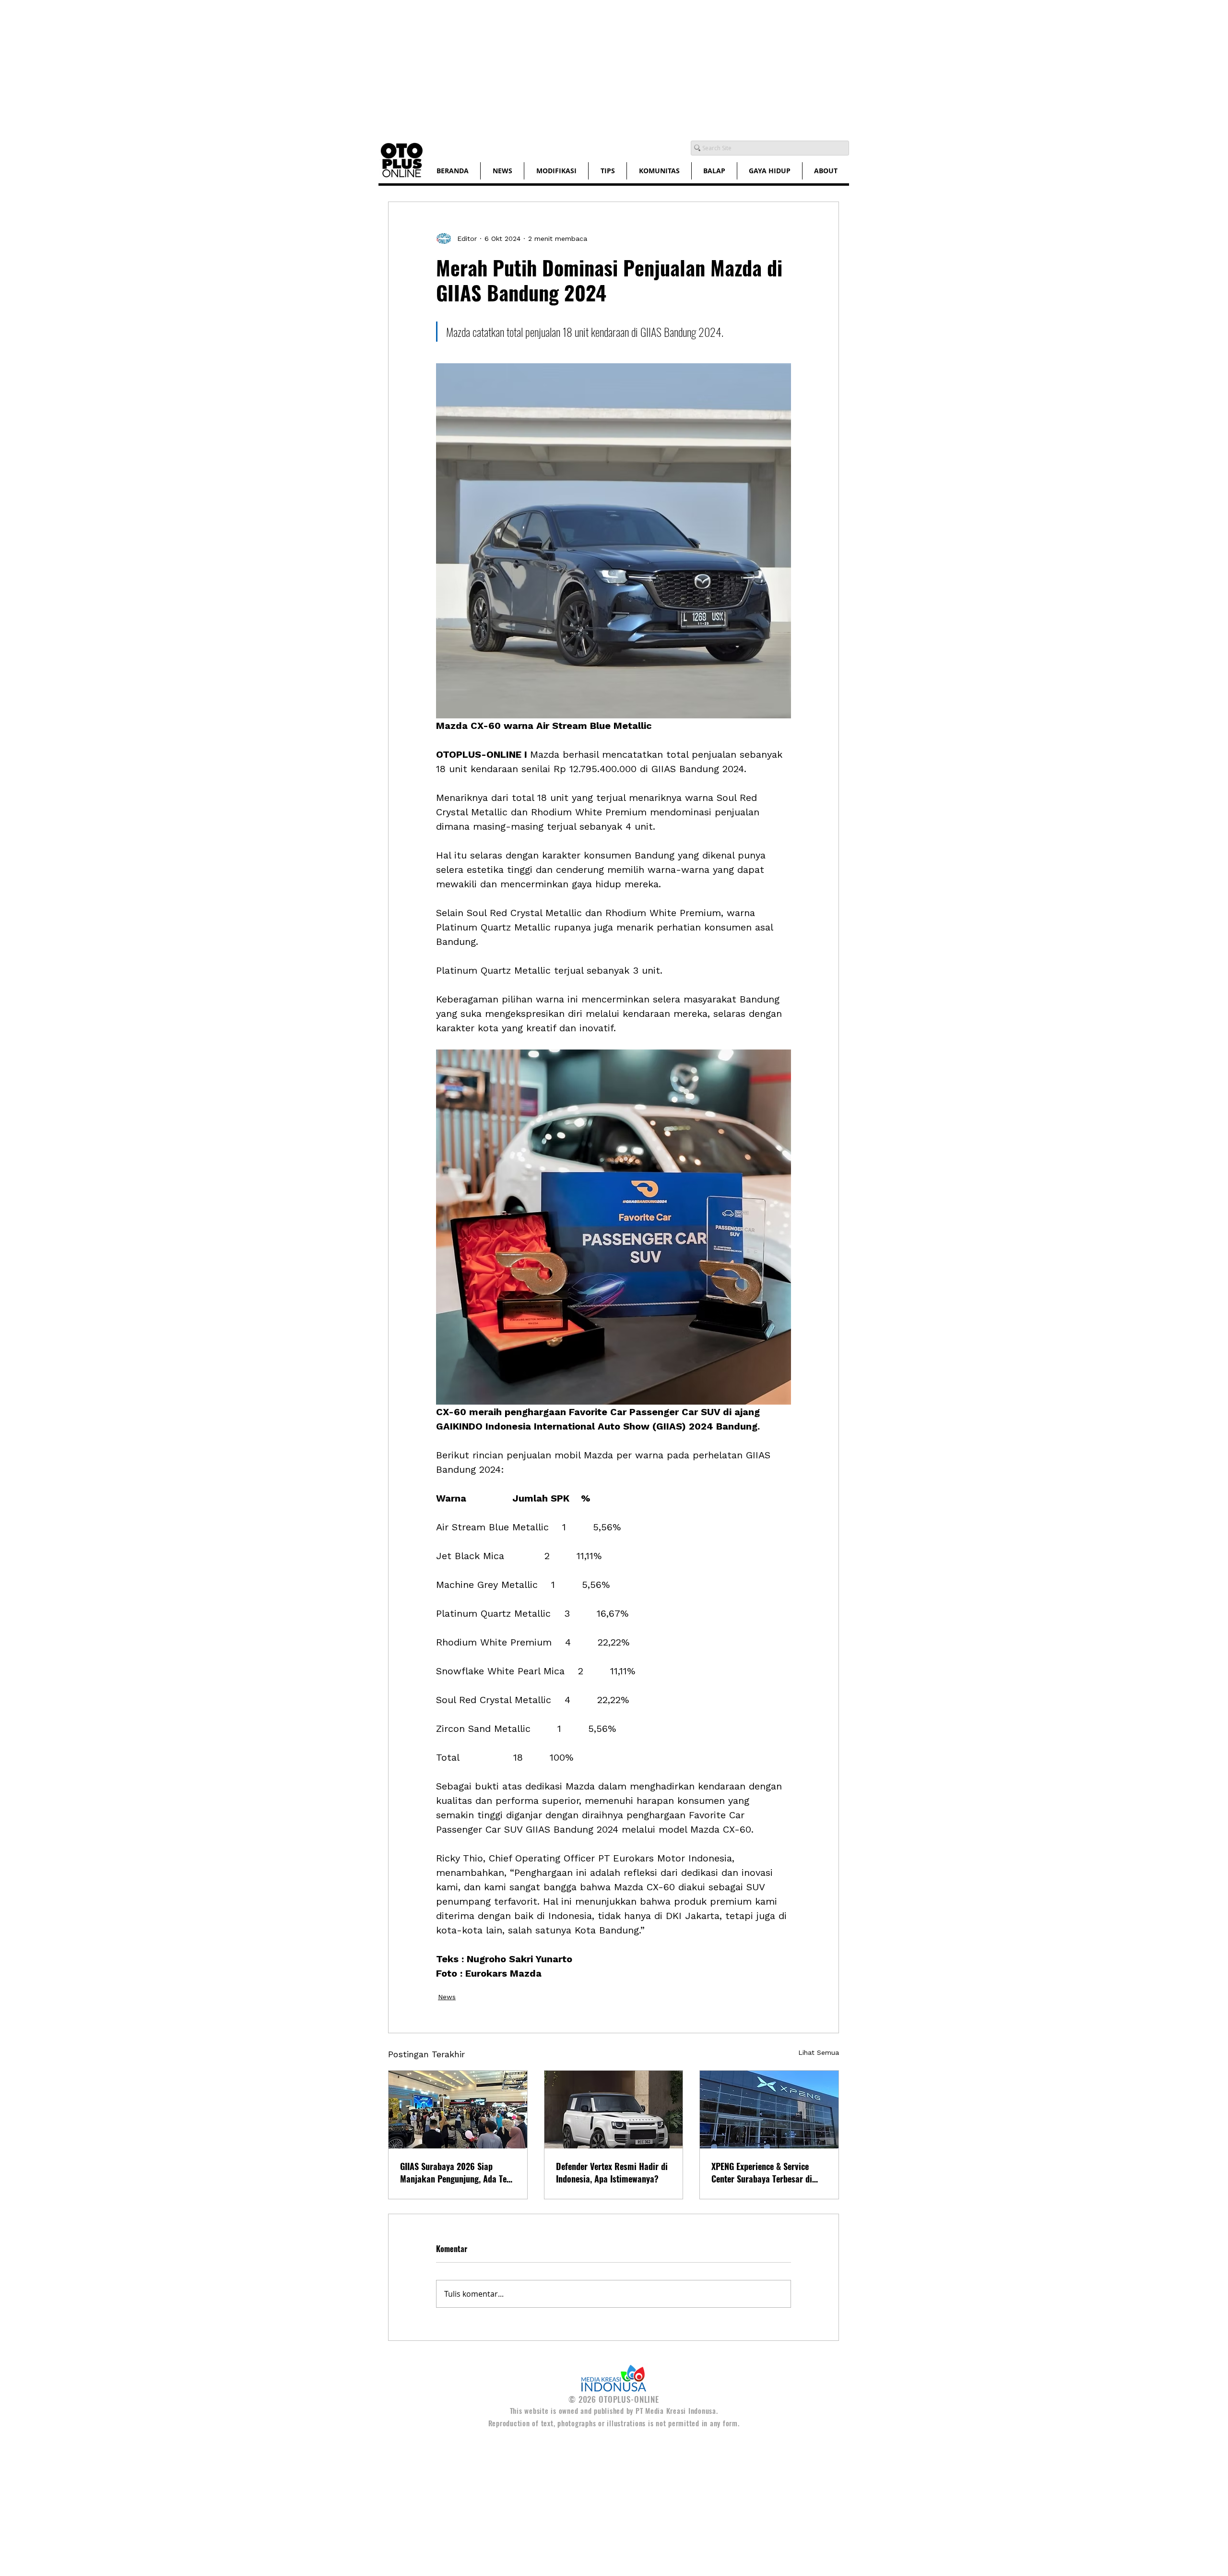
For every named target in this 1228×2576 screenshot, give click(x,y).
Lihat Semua (819, 2052)
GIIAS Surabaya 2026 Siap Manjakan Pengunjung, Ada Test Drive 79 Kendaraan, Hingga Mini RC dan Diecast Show (457, 2172)
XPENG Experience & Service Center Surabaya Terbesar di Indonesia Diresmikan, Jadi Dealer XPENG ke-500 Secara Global (763, 2172)
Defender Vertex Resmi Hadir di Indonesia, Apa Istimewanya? (612, 2172)
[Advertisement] (288, 67)
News (447, 1997)
